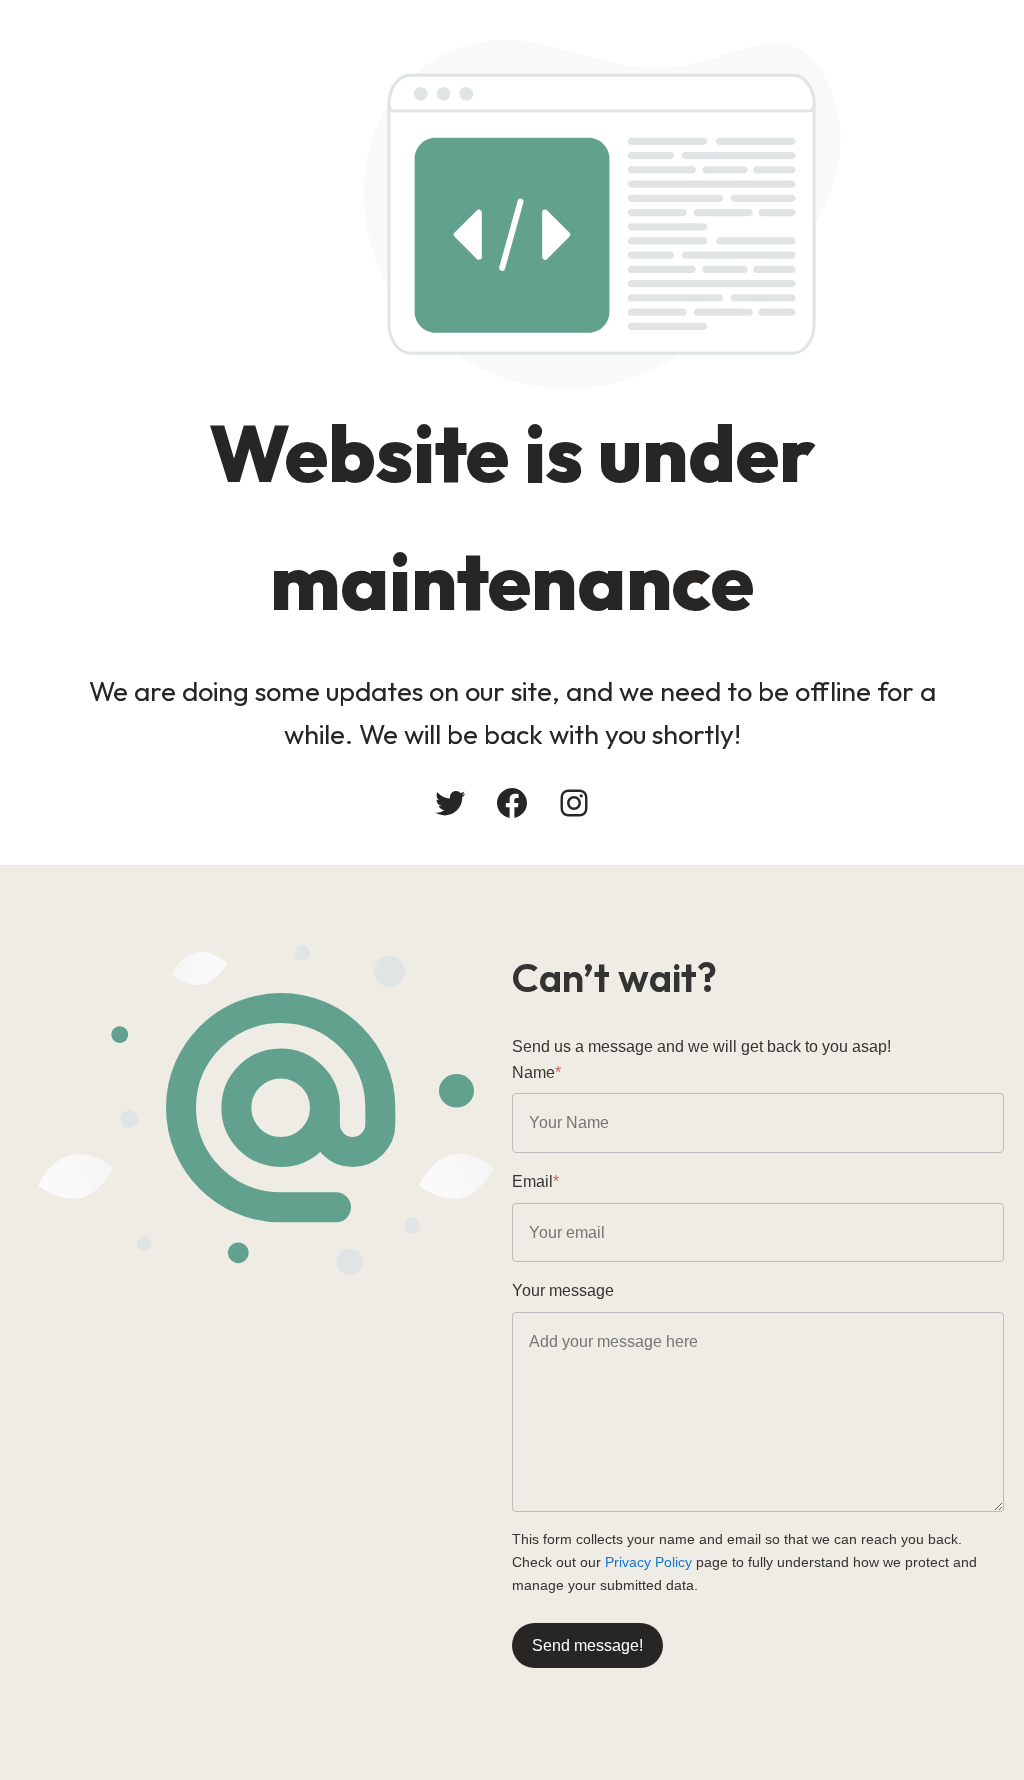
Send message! (587, 1645)
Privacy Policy (648, 1562)
